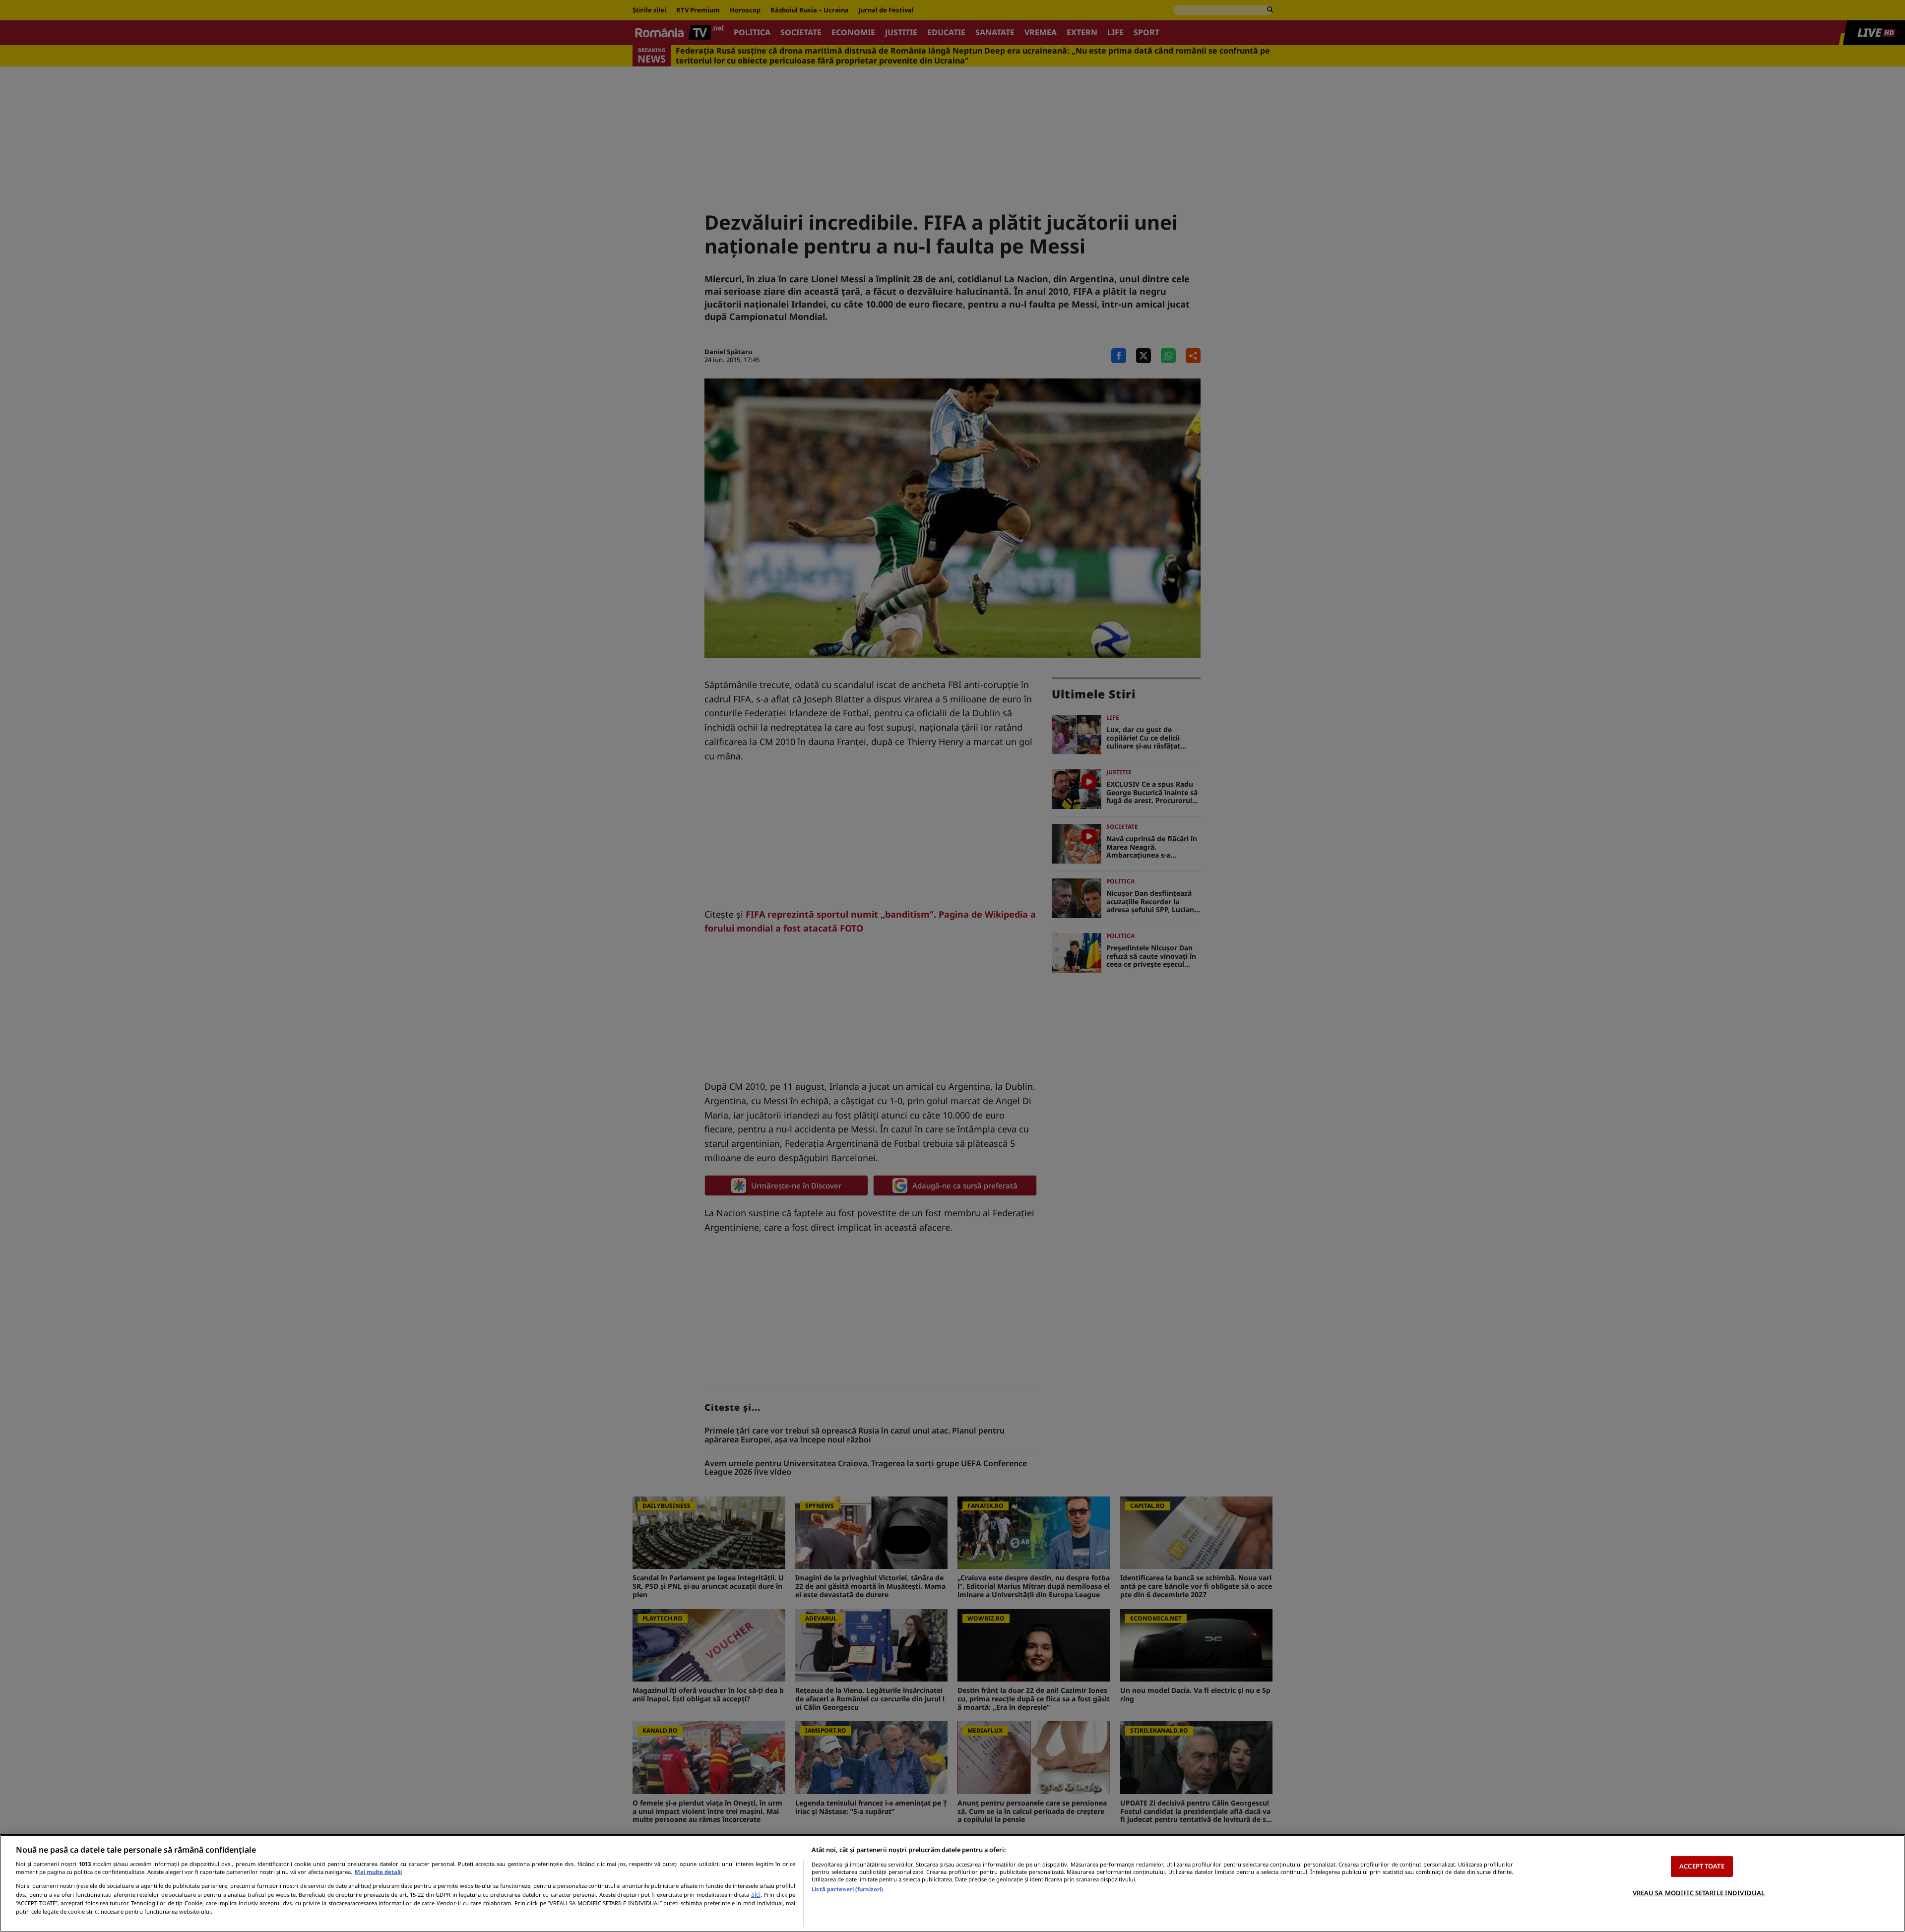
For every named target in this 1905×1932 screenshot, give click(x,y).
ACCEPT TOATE (1702, 1866)
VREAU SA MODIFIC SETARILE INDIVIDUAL (1699, 1892)
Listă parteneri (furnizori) (847, 1889)
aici (756, 1895)
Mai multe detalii (378, 1872)
